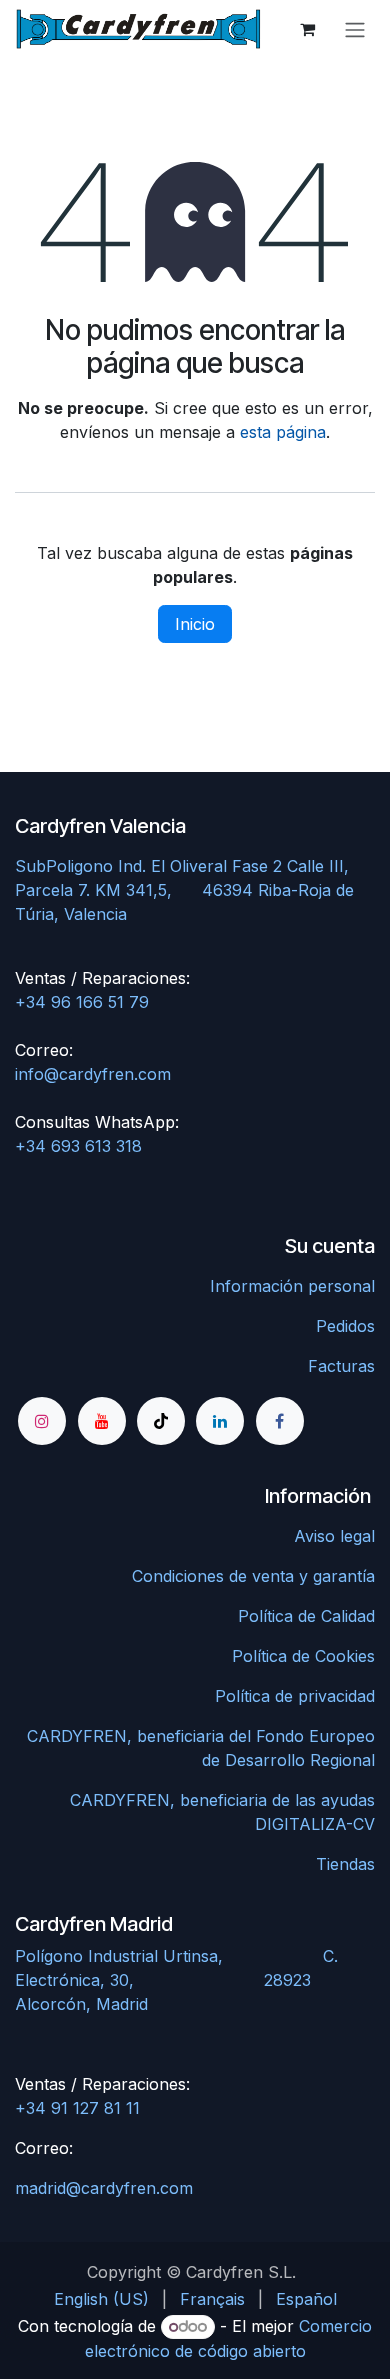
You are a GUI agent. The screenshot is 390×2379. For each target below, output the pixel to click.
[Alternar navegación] (355, 29)
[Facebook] (280, 1421)
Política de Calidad (306, 1616)
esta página (283, 432)
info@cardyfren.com (93, 1074)
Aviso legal (334, 1536)
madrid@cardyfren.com (104, 2188)
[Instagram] (42, 1421)
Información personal (292, 1286)
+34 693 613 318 (78, 1146)
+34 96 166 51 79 (82, 1002)
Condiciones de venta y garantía (253, 1576)
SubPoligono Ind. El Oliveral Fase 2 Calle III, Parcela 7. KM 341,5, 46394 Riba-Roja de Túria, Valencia (184, 890)
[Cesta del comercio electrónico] (307, 29)
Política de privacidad (295, 1696)
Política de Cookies (303, 1656)
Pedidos (345, 1326)
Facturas (341, 1366)
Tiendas (345, 1864)
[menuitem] (101, 2299)
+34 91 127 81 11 (77, 2108)
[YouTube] (102, 1421)
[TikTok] (161, 1421)
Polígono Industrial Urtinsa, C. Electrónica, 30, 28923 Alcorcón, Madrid (176, 1980)
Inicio (195, 624)
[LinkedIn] (220, 1421)
